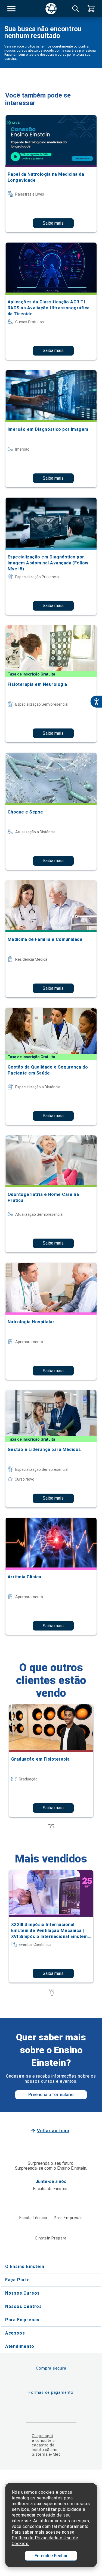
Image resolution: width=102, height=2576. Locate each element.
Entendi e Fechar (51, 2556)
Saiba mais (53, 223)
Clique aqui (42, 2436)
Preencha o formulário (51, 2095)
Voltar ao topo (53, 2131)
